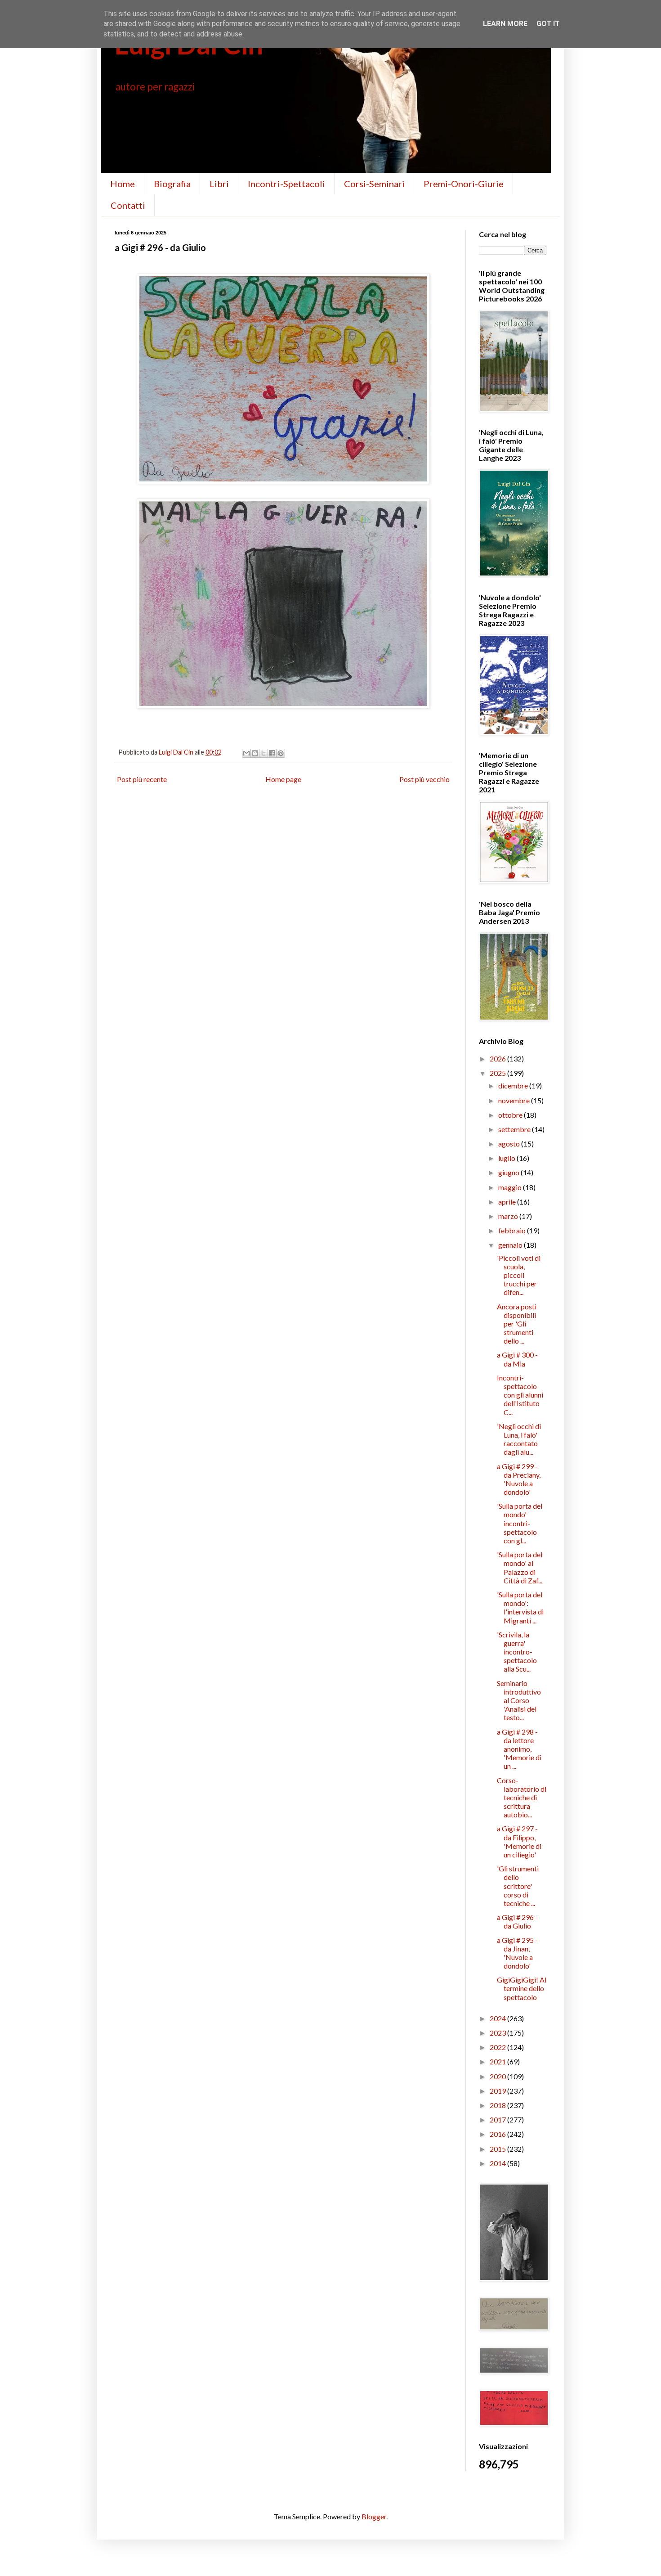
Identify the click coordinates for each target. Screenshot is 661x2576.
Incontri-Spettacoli (286, 184)
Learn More (505, 24)
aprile (508, 1202)
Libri (219, 184)
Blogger (374, 2516)
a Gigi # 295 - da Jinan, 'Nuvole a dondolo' (517, 1953)
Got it (548, 24)
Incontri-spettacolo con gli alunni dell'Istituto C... (520, 1395)
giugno (509, 1172)
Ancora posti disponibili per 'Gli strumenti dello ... (517, 1324)
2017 (498, 2120)
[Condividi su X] (264, 753)
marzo (509, 1216)
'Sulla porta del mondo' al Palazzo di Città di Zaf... (520, 1567)
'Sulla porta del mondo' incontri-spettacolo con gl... (520, 1523)
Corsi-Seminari (374, 184)
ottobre (511, 1115)
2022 (498, 2047)
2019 (498, 2091)
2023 (498, 2033)
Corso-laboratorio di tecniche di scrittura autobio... (522, 1798)
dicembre (514, 1086)
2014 (498, 2163)
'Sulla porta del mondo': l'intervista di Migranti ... (520, 1607)
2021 (498, 2061)
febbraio (513, 1230)
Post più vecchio (424, 779)
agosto (510, 1144)
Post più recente (142, 779)
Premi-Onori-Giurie (464, 184)
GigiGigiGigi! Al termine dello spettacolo (522, 1988)
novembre (515, 1100)
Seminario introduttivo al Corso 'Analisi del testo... (519, 1700)
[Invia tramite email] (246, 753)
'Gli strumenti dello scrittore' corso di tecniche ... (518, 1886)
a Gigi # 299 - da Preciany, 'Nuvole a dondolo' (519, 1479)
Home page (283, 779)
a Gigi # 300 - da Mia (517, 1359)
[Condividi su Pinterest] (281, 753)
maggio (511, 1187)
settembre (515, 1129)
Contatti (128, 205)
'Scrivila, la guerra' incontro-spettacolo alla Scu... (517, 1652)
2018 (498, 2105)
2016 (498, 2134)
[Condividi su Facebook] (272, 753)
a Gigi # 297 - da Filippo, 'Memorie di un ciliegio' (519, 1841)
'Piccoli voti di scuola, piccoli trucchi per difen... (519, 1275)
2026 (498, 1059)
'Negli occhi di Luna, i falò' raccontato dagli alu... (519, 1439)
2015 (498, 2149)
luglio (507, 1158)
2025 (498, 1073)
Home (123, 184)
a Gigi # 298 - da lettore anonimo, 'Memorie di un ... (519, 1749)
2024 (498, 2018)
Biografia (172, 184)
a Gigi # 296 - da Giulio (517, 1921)
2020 (498, 2076)
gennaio (511, 1245)
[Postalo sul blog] (255, 753)
